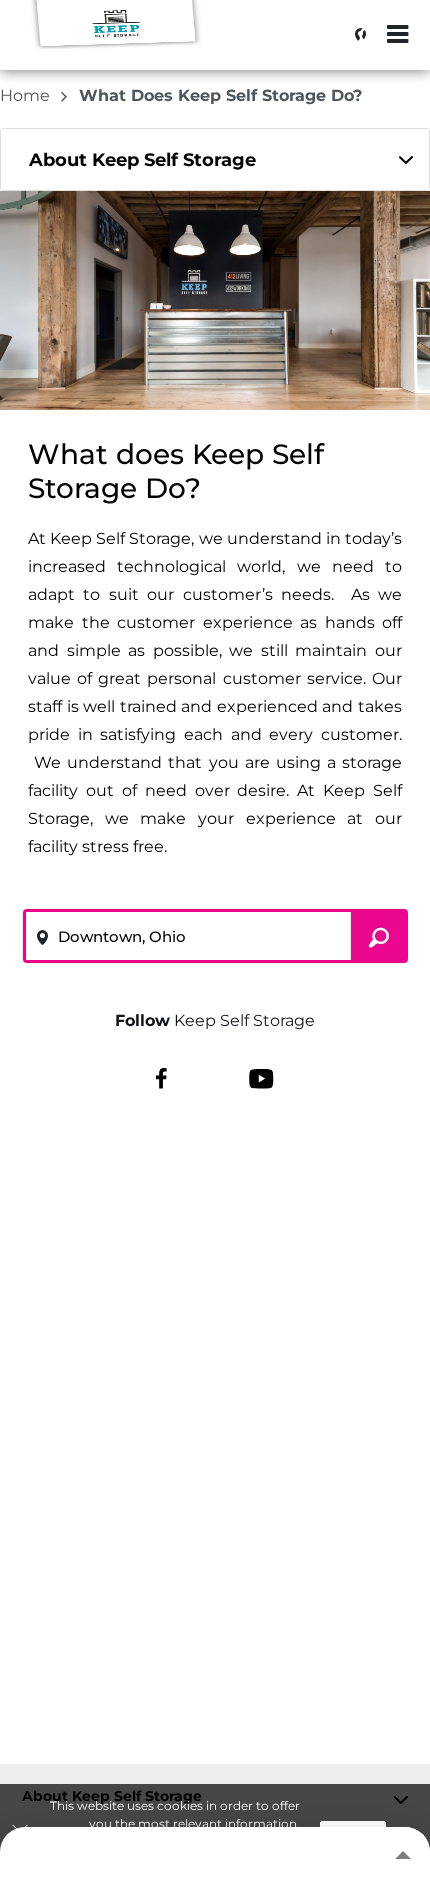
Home (27, 95)
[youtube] (261, 1077)
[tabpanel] (215, 159)
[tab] (215, 159)
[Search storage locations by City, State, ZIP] (355, 35)
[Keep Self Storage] (116, 45)
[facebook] (161, 1077)
